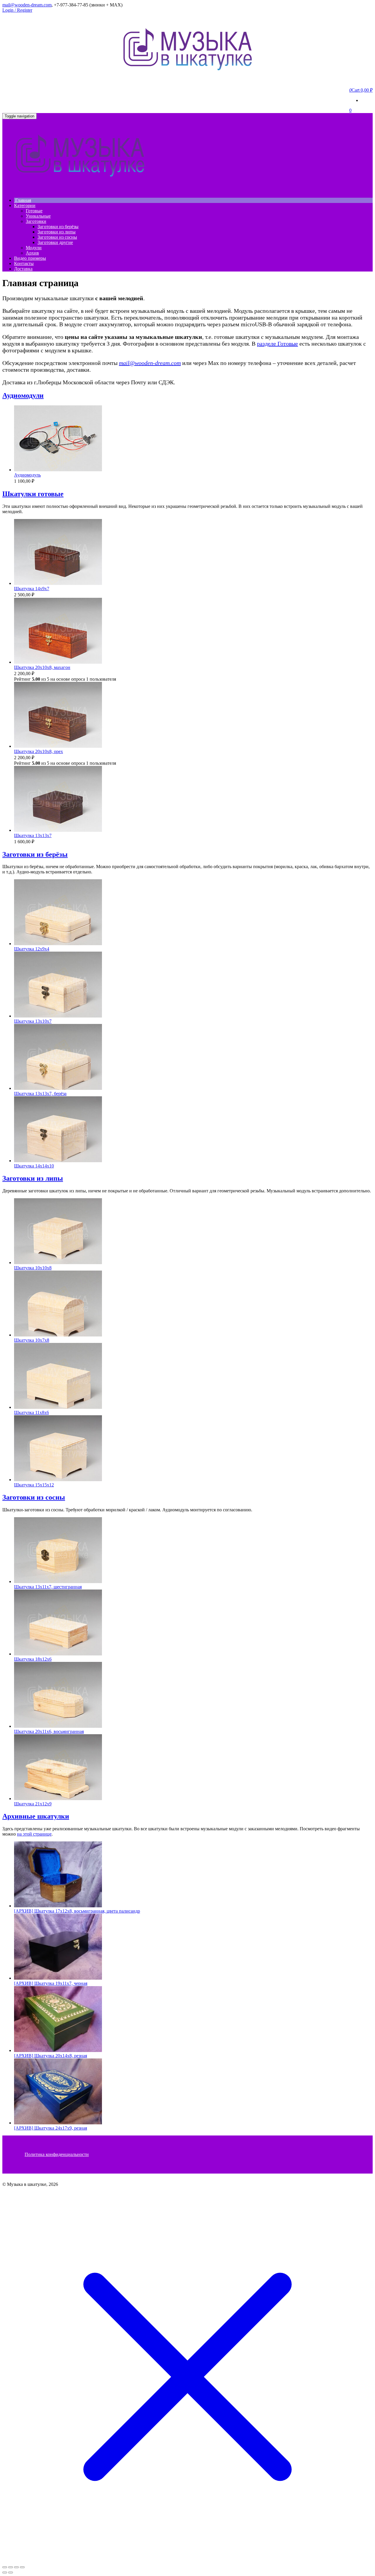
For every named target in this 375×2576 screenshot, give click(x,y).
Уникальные (38, 216)
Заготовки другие (55, 242)
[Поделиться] (16, 2567)
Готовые (34, 211)
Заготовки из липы (57, 232)
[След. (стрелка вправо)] (11, 2572)
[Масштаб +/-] (5, 2567)
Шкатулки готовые (33, 494)
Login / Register (17, 10)
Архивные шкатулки (36, 1816)
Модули (34, 248)
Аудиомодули (23, 395)
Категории (25, 205)
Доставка (23, 269)
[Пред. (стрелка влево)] (5, 2572)
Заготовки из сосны (57, 237)
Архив (32, 253)
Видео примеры (30, 258)
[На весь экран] (11, 2567)
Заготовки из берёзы (58, 227)
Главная (23, 200)
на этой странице (34, 1834)
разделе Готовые (277, 344)
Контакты (24, 263)
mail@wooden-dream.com (27, 5)
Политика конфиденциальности (57, 2154)
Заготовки (36, 221)
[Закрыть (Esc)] (22, 2567)
